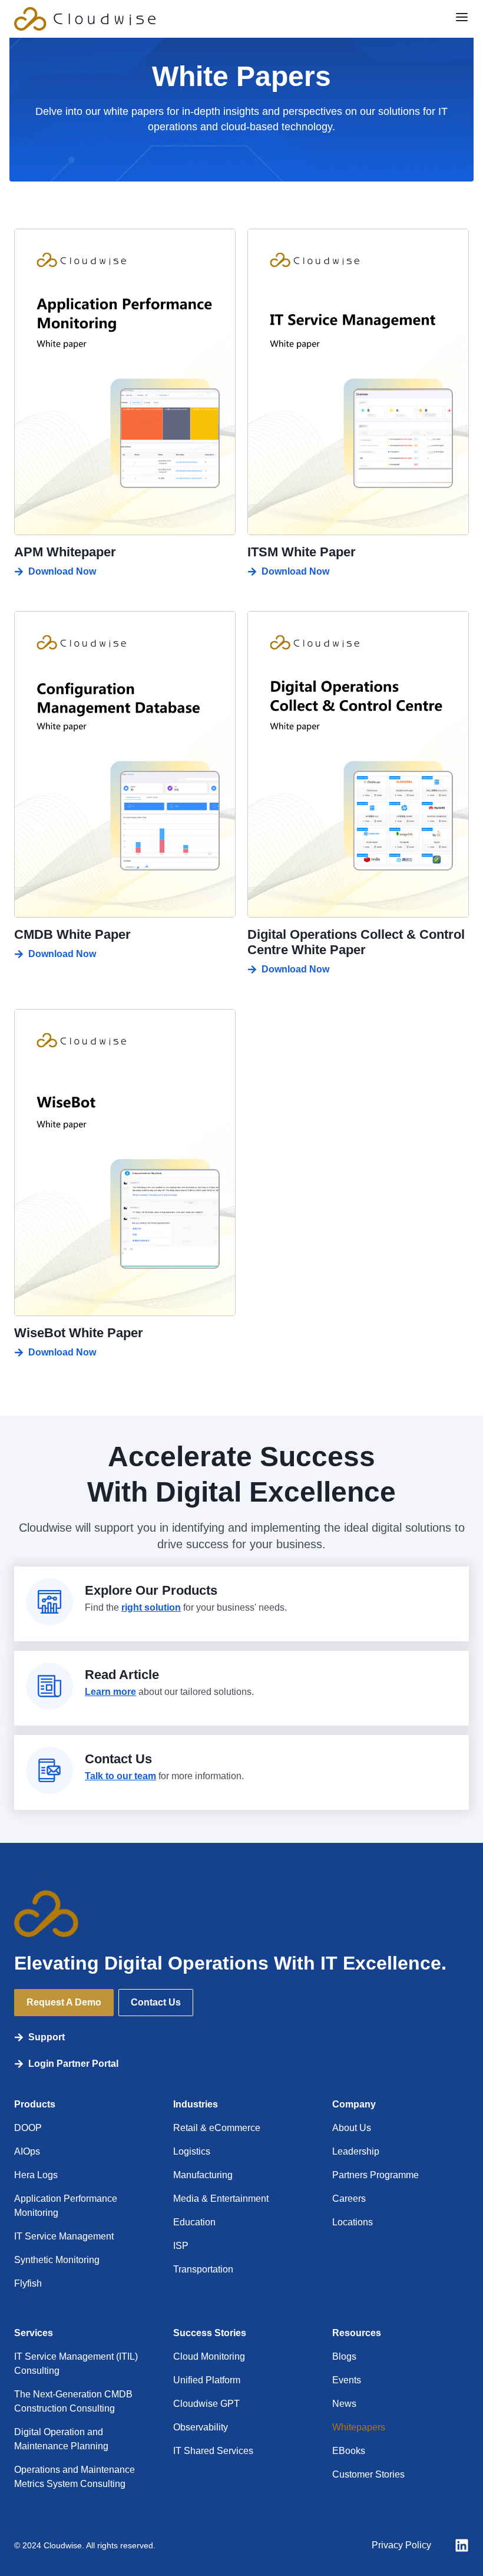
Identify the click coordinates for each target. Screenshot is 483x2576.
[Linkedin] (462, 2545)
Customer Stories (368, 2474)
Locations (353, 2222)
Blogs (344, 2356)
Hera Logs (36, 2175)
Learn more (110, 1692)
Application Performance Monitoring (66, 2206)
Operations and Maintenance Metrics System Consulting (75, 2477)
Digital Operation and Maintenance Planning (61, 2439)
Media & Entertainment (221, 2199)
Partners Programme (376, 2175)
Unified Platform (207, 2380)
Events (347, 2380)
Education (194, 2222)
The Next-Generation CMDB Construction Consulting (73, 2401)
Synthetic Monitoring (57, 2260)
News (344, 2404)
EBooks (349, 2451)
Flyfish (28, 2283)
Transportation (203, 2269)
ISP (181, 2246)
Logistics (192, 2151)
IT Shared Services (213, 2451)
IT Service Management (64, 2236)
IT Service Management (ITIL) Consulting (76, 2364)
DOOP (28, 2128)
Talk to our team (120, 1776)
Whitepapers (359, 2427)
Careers (349, 2199)
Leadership (356, 2151)
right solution (151, 1607)
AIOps (27, 2151)
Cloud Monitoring (209, 2356)
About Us (352, 2128)
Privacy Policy (401, 2545)
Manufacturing (203, 2175)
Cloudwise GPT (206, 2404)
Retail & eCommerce (217, 2128)
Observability (201, 2427)
